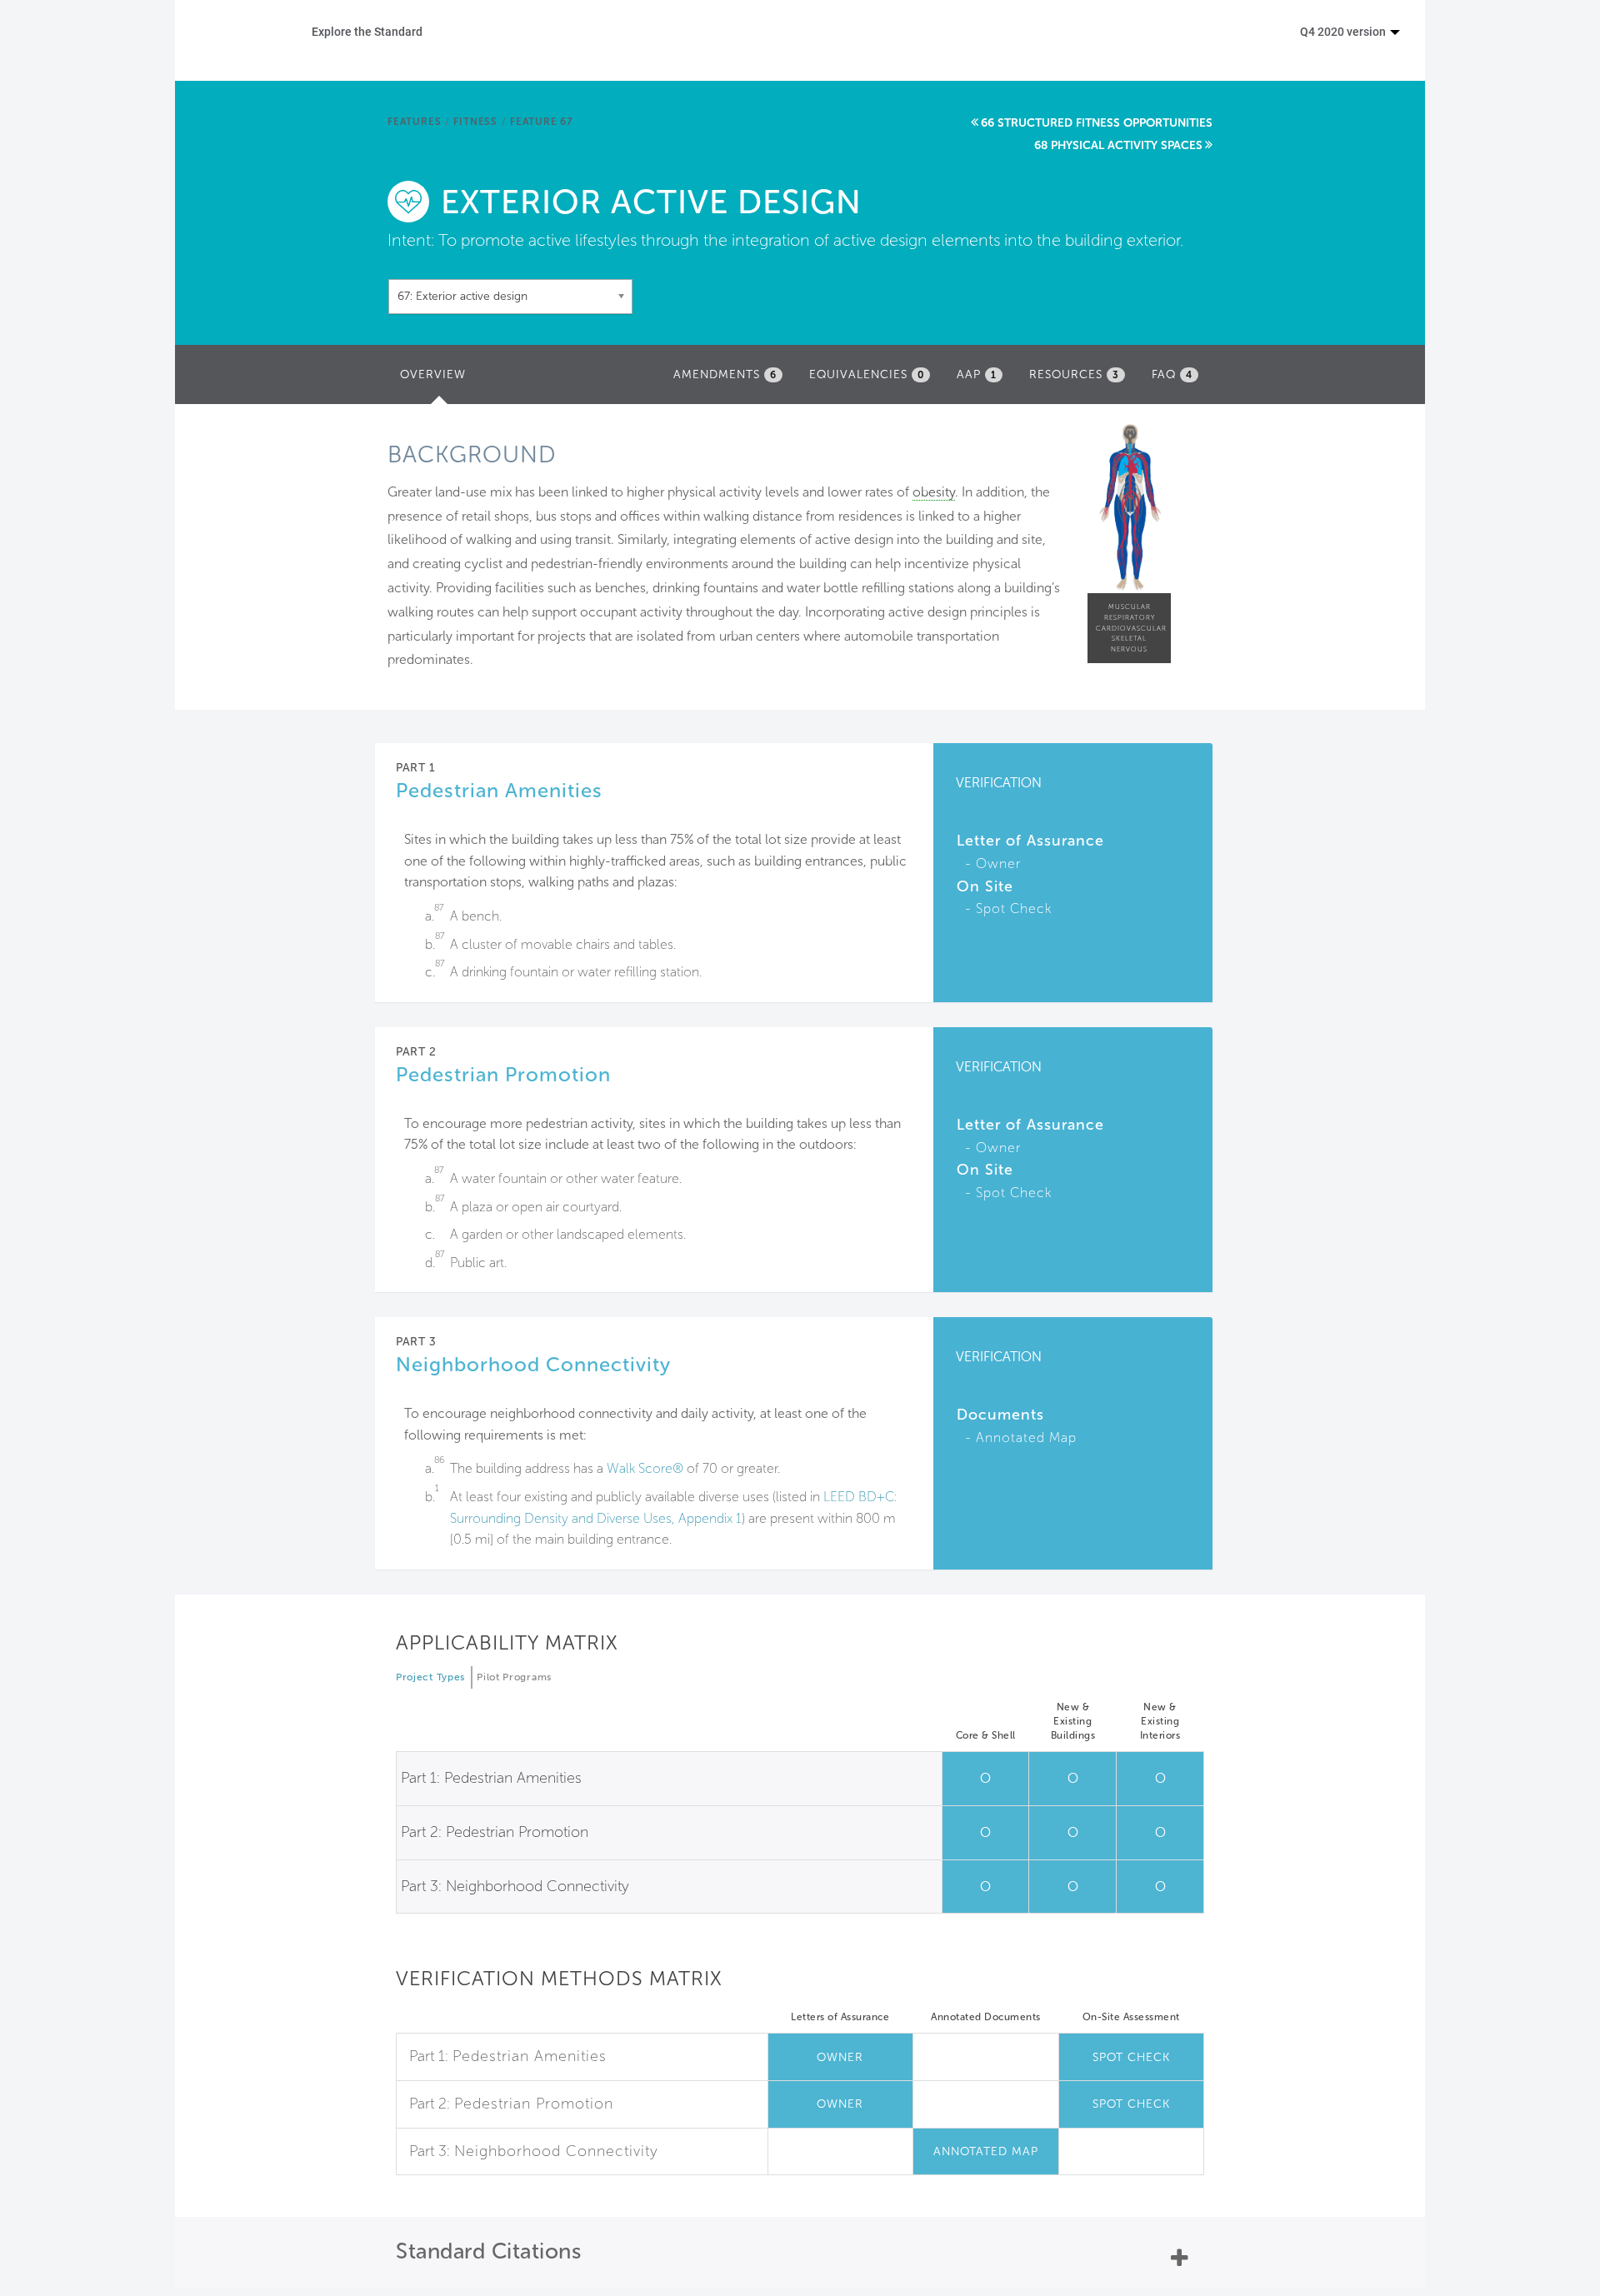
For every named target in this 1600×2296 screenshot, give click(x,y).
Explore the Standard (367, 31)
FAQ (1172, 374)
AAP (977, 374)
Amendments (725, 374)
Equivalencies (867, 374)
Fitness (475, 122)
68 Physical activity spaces (1118, 145)
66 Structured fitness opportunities (1097, 123)
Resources (1074, 374)
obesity (934, 492)
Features (414, 122)
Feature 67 (541, 122)
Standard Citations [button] (488, 2251)
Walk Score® (645, 1468)
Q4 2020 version (1344, 31)
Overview (437, 379)
